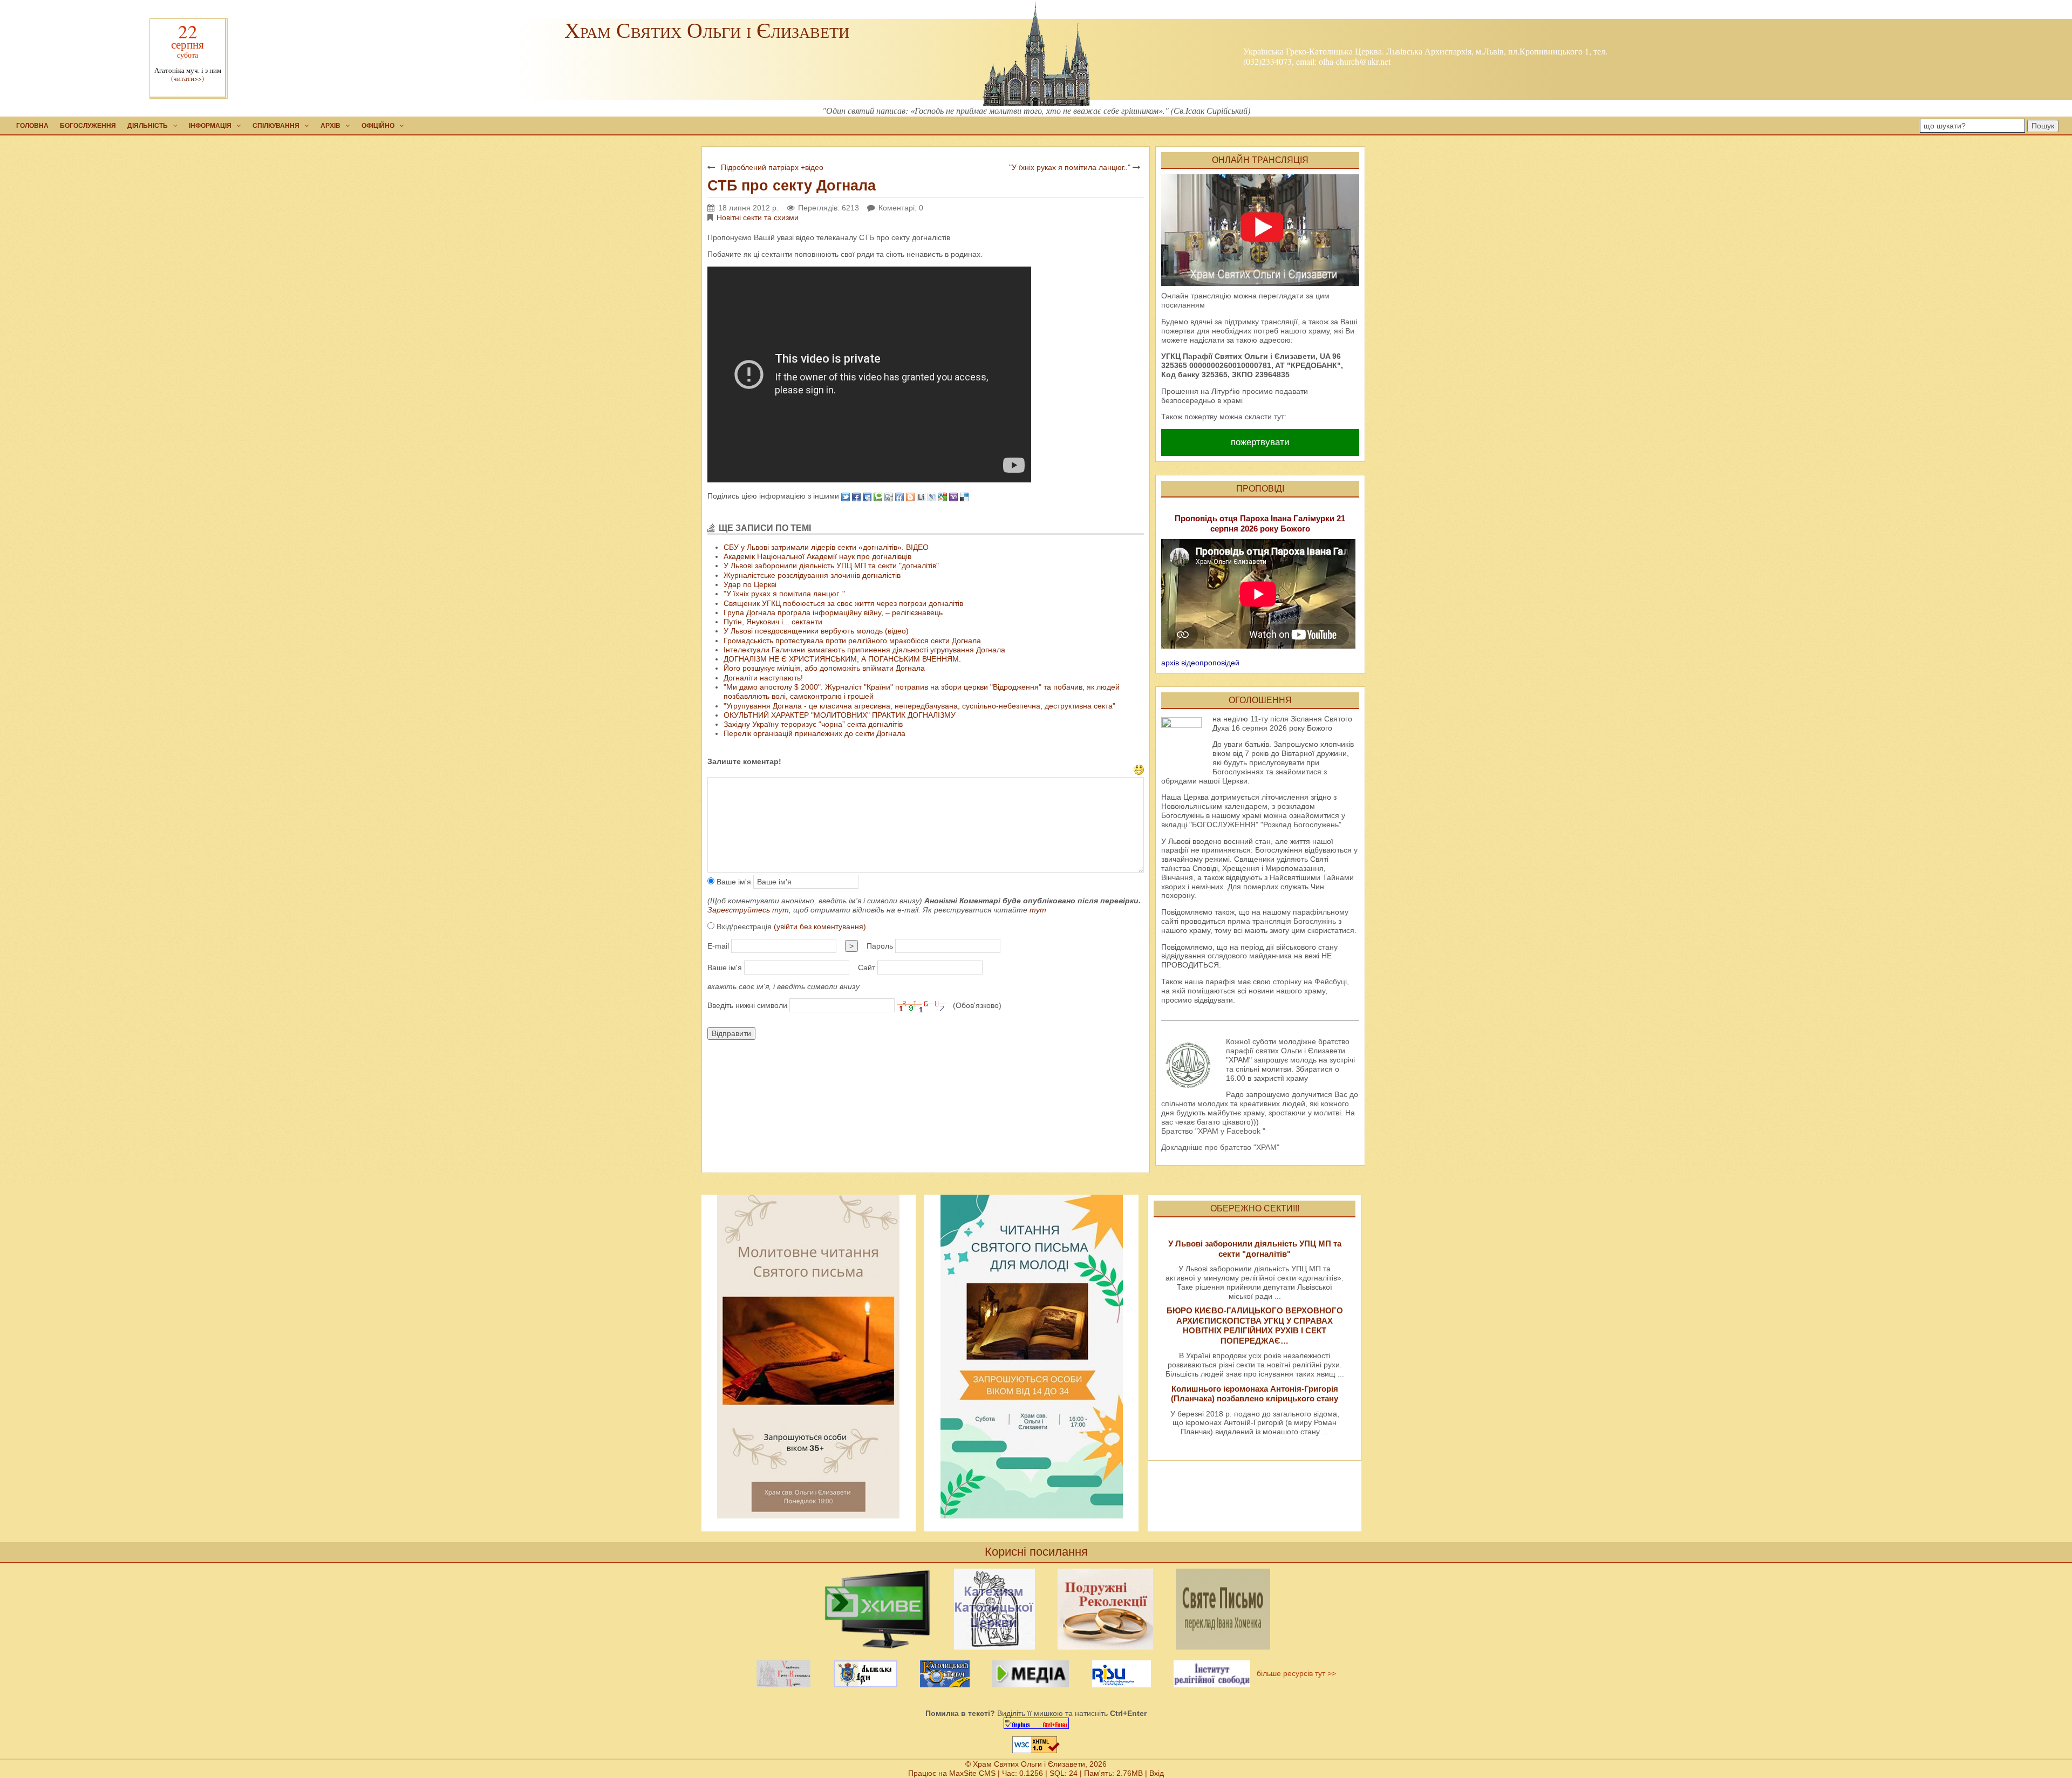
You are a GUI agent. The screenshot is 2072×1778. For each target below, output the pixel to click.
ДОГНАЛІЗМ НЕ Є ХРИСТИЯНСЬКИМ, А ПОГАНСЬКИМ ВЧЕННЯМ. (842, 659)
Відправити (731, 1033)
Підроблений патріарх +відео (772, 167)
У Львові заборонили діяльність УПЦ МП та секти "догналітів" (831, 566)
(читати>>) (188, 79)
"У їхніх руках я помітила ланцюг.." (1070, 167)
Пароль (880, 946)
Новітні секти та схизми (758, 217)
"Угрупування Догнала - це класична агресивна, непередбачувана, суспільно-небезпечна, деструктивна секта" (919, 706)
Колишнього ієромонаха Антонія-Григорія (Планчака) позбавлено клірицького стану (1255, 1394)
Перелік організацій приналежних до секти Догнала (815, 733)
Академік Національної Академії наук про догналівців (817, 556)
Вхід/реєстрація (790, 927)
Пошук (2043, 126)
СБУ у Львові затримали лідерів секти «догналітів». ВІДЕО (826, 547)
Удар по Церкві (750, 584)
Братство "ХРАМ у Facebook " (1213, 1131)
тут (1038, 910)
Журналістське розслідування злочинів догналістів (812, 575)
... (1278, 1296)
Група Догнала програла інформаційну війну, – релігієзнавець (833, 612)
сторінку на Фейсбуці (1310, 982)
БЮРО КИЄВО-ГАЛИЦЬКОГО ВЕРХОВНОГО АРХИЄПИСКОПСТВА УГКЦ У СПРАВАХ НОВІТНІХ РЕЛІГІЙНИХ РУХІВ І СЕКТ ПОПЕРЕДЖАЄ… (1255, 1325)
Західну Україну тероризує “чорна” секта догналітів (813, 724)
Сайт (867, 968)
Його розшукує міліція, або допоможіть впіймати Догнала (824, 668)
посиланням (1183, 305)
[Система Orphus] (1036, 1723)
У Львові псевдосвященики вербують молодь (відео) (816, 631)
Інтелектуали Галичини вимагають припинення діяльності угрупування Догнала (864, 650)
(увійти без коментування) (820, 927)
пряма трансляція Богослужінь (1282, 921)
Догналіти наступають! (763, 678)
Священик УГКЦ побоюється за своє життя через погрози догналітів (843, 603)
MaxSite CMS (972, 1773)
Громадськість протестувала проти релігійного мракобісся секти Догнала (852, 641)
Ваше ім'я (733, 882)
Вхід (1157, 1773)
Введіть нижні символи (747, 1005)
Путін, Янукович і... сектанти (773, 622)
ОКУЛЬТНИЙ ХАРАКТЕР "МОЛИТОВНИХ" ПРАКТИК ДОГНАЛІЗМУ (840, 715)
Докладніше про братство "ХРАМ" (1220, 1147)
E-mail (718, 946)
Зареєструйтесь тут (748, 910)
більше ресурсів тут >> (1294, 1673)
